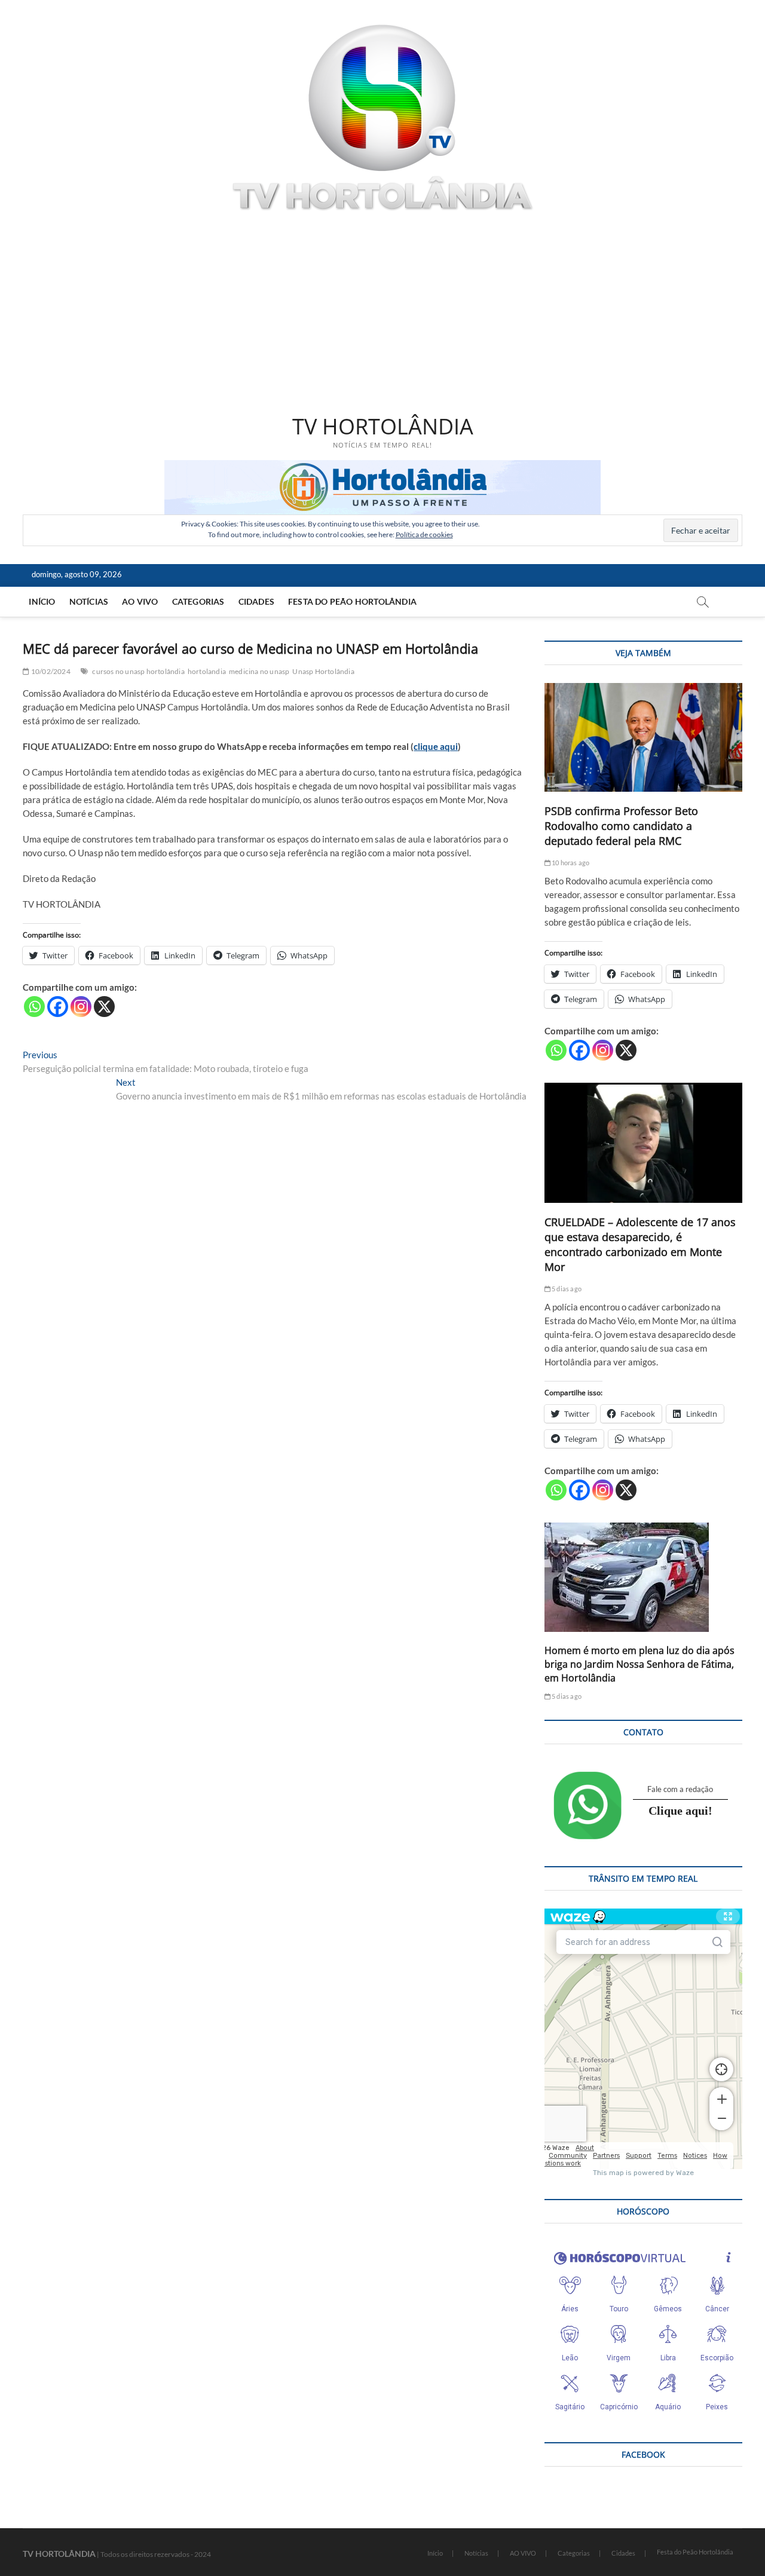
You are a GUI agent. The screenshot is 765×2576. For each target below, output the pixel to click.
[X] (104, 1007)
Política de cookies (424, 535)
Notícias (89, 601)
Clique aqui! (680, 1811)
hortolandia (207, 671)
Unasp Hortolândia (323, 671)
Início (42, 601)
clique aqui (436, 746)
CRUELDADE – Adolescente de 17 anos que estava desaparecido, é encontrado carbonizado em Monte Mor (640, 1244)
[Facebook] (58, 1007)
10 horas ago (570, 863)
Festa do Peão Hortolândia (352, 601)
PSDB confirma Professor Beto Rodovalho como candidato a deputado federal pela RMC (621, 826)
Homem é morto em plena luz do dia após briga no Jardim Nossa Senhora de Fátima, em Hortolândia (639, 1664)
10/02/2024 (50, 671)
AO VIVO (140, 601)
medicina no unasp (259, 671)
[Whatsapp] (34, 1007)
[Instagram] (81, 1007)
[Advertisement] (383, 315)
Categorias (198, 601)
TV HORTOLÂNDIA (383, 427)
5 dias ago (566, 1289)
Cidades (256, 601)
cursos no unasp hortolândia (138, 671)
